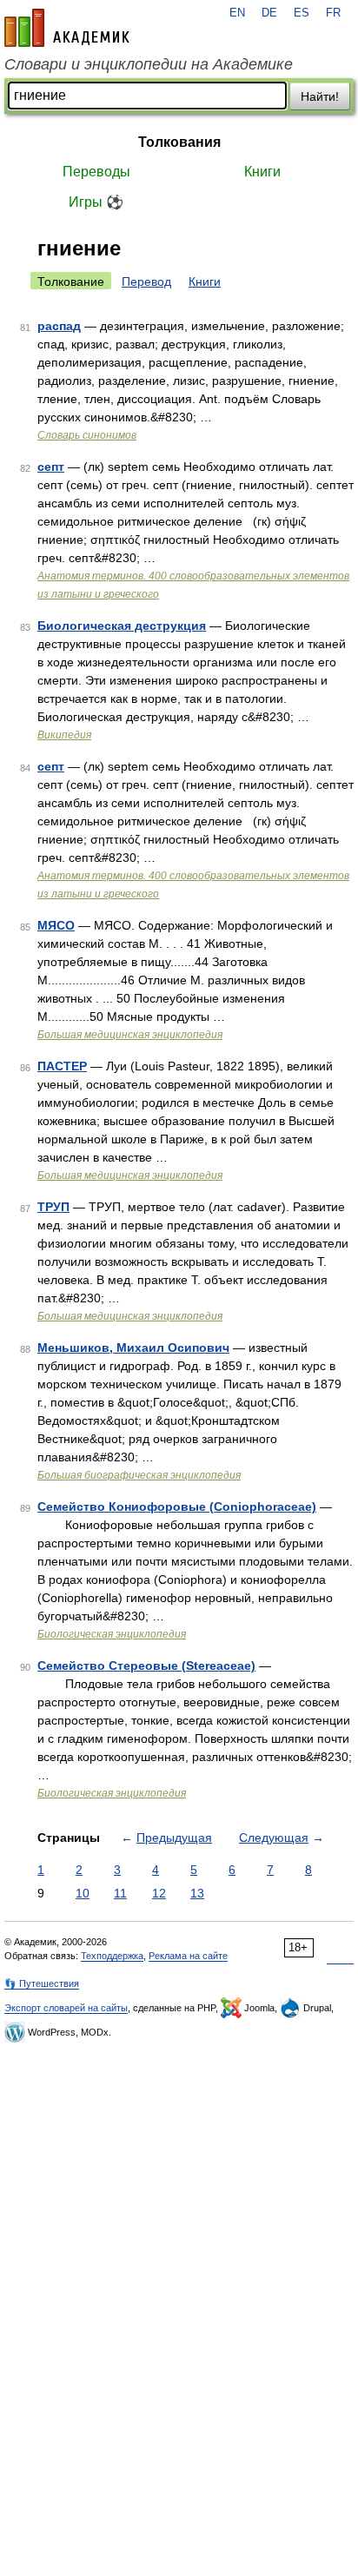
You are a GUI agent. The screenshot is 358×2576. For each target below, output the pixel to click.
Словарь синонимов (87, 435)
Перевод (146, 281)
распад (59, 326)
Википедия (64, 735)
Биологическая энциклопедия (112, 1634)
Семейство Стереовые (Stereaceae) (146, 1665)
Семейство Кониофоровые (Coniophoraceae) (177, 1507)
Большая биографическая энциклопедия (139, 1475)
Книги (262, 172)
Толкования (179, 142)
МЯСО (56, 925)
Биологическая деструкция (122, 626)
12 (159, 1893)
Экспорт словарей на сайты (66, 2008)
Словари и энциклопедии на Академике (149, 64)
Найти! (320, 96)
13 (197, 1893)
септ (51, 467)
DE (269, 13)
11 (120, 1893)
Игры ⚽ (96, 202)
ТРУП (53, 1207)
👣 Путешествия (42, 1983)
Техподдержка (112, 1956)
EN (237, 13)
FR (333, 13)
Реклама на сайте (188, 1956)
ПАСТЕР (62, 1066)
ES (302, 13)
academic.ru (67, 28)
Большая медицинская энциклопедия (130, 1035)
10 (83, 1893)
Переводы (96, 172)
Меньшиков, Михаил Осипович (133, 1348)
